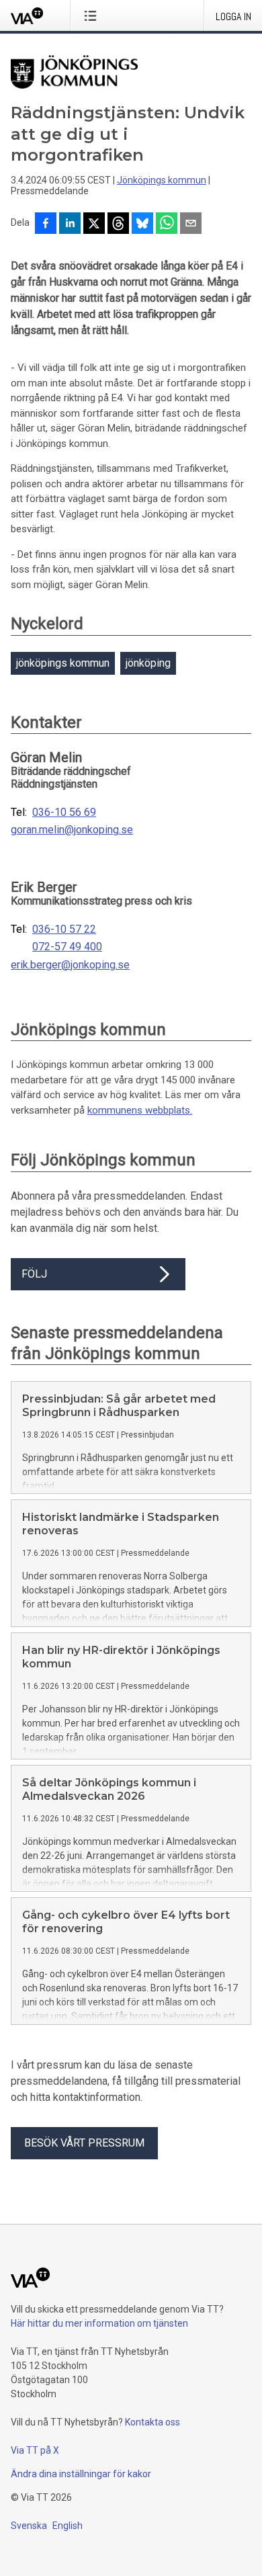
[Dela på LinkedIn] (70, 224)
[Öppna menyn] (93, 15)
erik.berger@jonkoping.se (70, 965)
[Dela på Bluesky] (142, 224)
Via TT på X (35, 2450)
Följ (34, 1274)
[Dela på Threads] (118, 224)
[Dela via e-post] (191, 224)
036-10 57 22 (64, 929)
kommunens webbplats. (140, 1110)
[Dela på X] (94, 224)
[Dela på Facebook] (46, 224)
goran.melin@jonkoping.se (72, 830)
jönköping (148, 663)
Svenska (29, 2526)
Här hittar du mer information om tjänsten (99, 2323)
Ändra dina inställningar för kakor (81, 2474)
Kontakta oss (152, 2422)
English (68, 2526)
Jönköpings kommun (162, 180)
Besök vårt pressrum (84, 2143)
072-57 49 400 (67, 947)
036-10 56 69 (64, 813)
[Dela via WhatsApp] (167, 224)
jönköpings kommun (63, 663)
